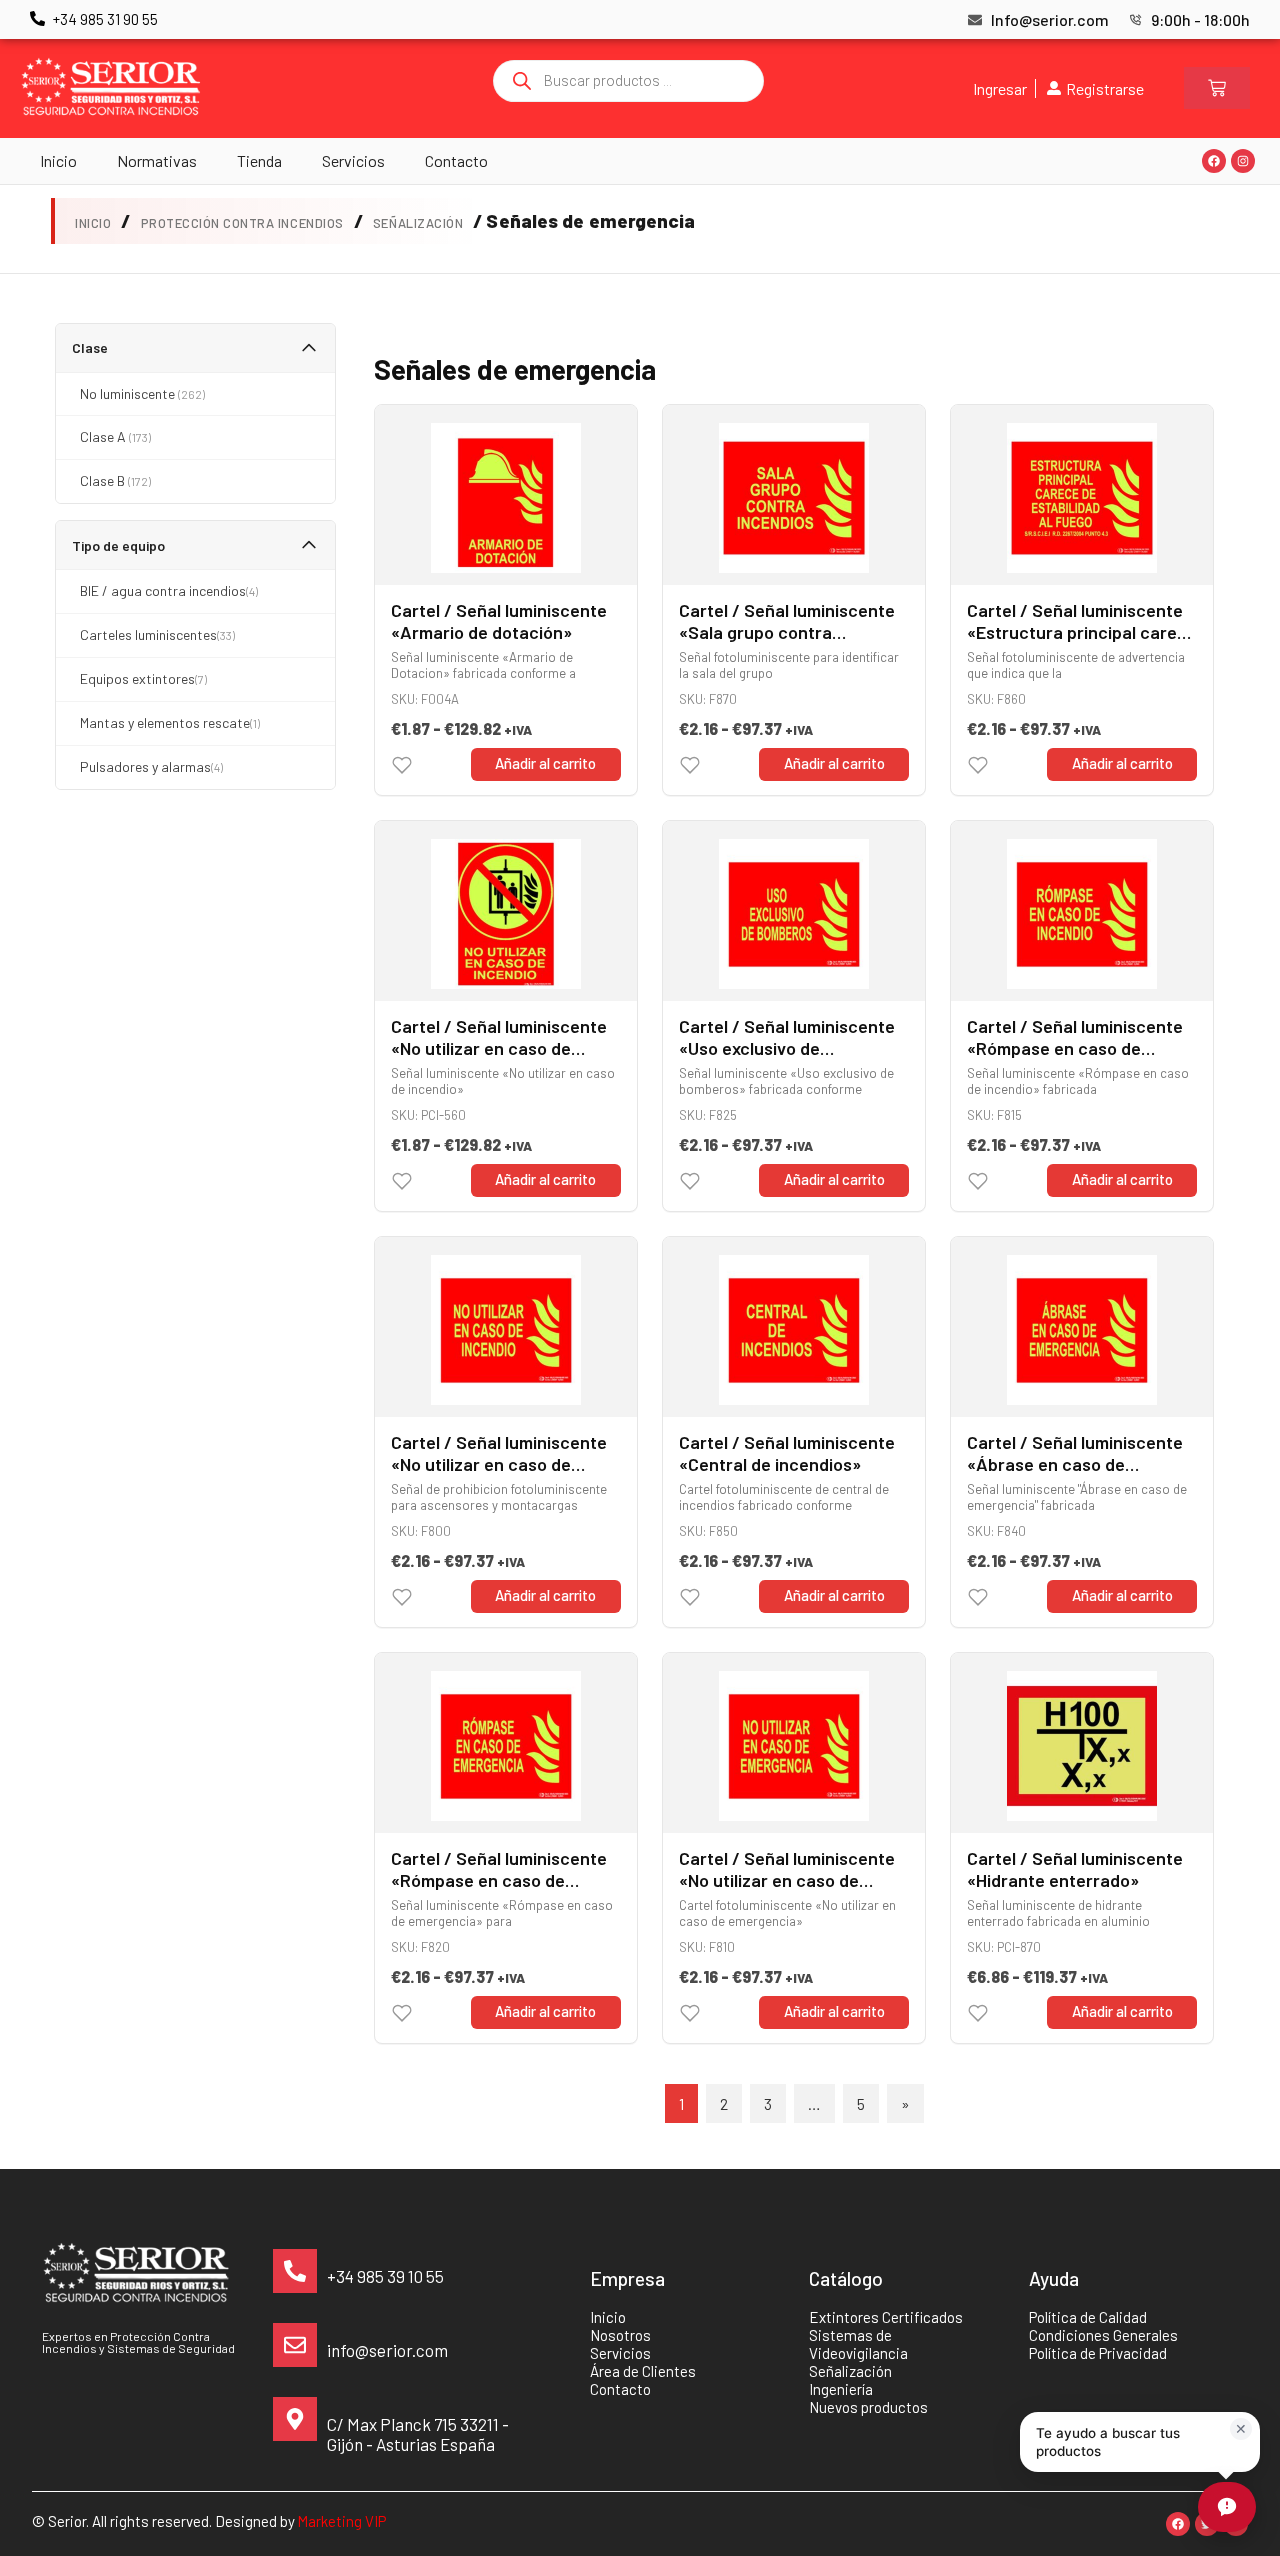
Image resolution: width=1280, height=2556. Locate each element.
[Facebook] (1214, 161)
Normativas (157, 160)
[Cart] (1217, 88)
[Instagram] (1243, 161)
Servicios (353, 160)
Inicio (58, 160)
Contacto (456, 160)
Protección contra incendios (242, 223)
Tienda (259, 160)
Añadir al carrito (545, 763)
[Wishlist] (402, 765)
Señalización (418, 223)
